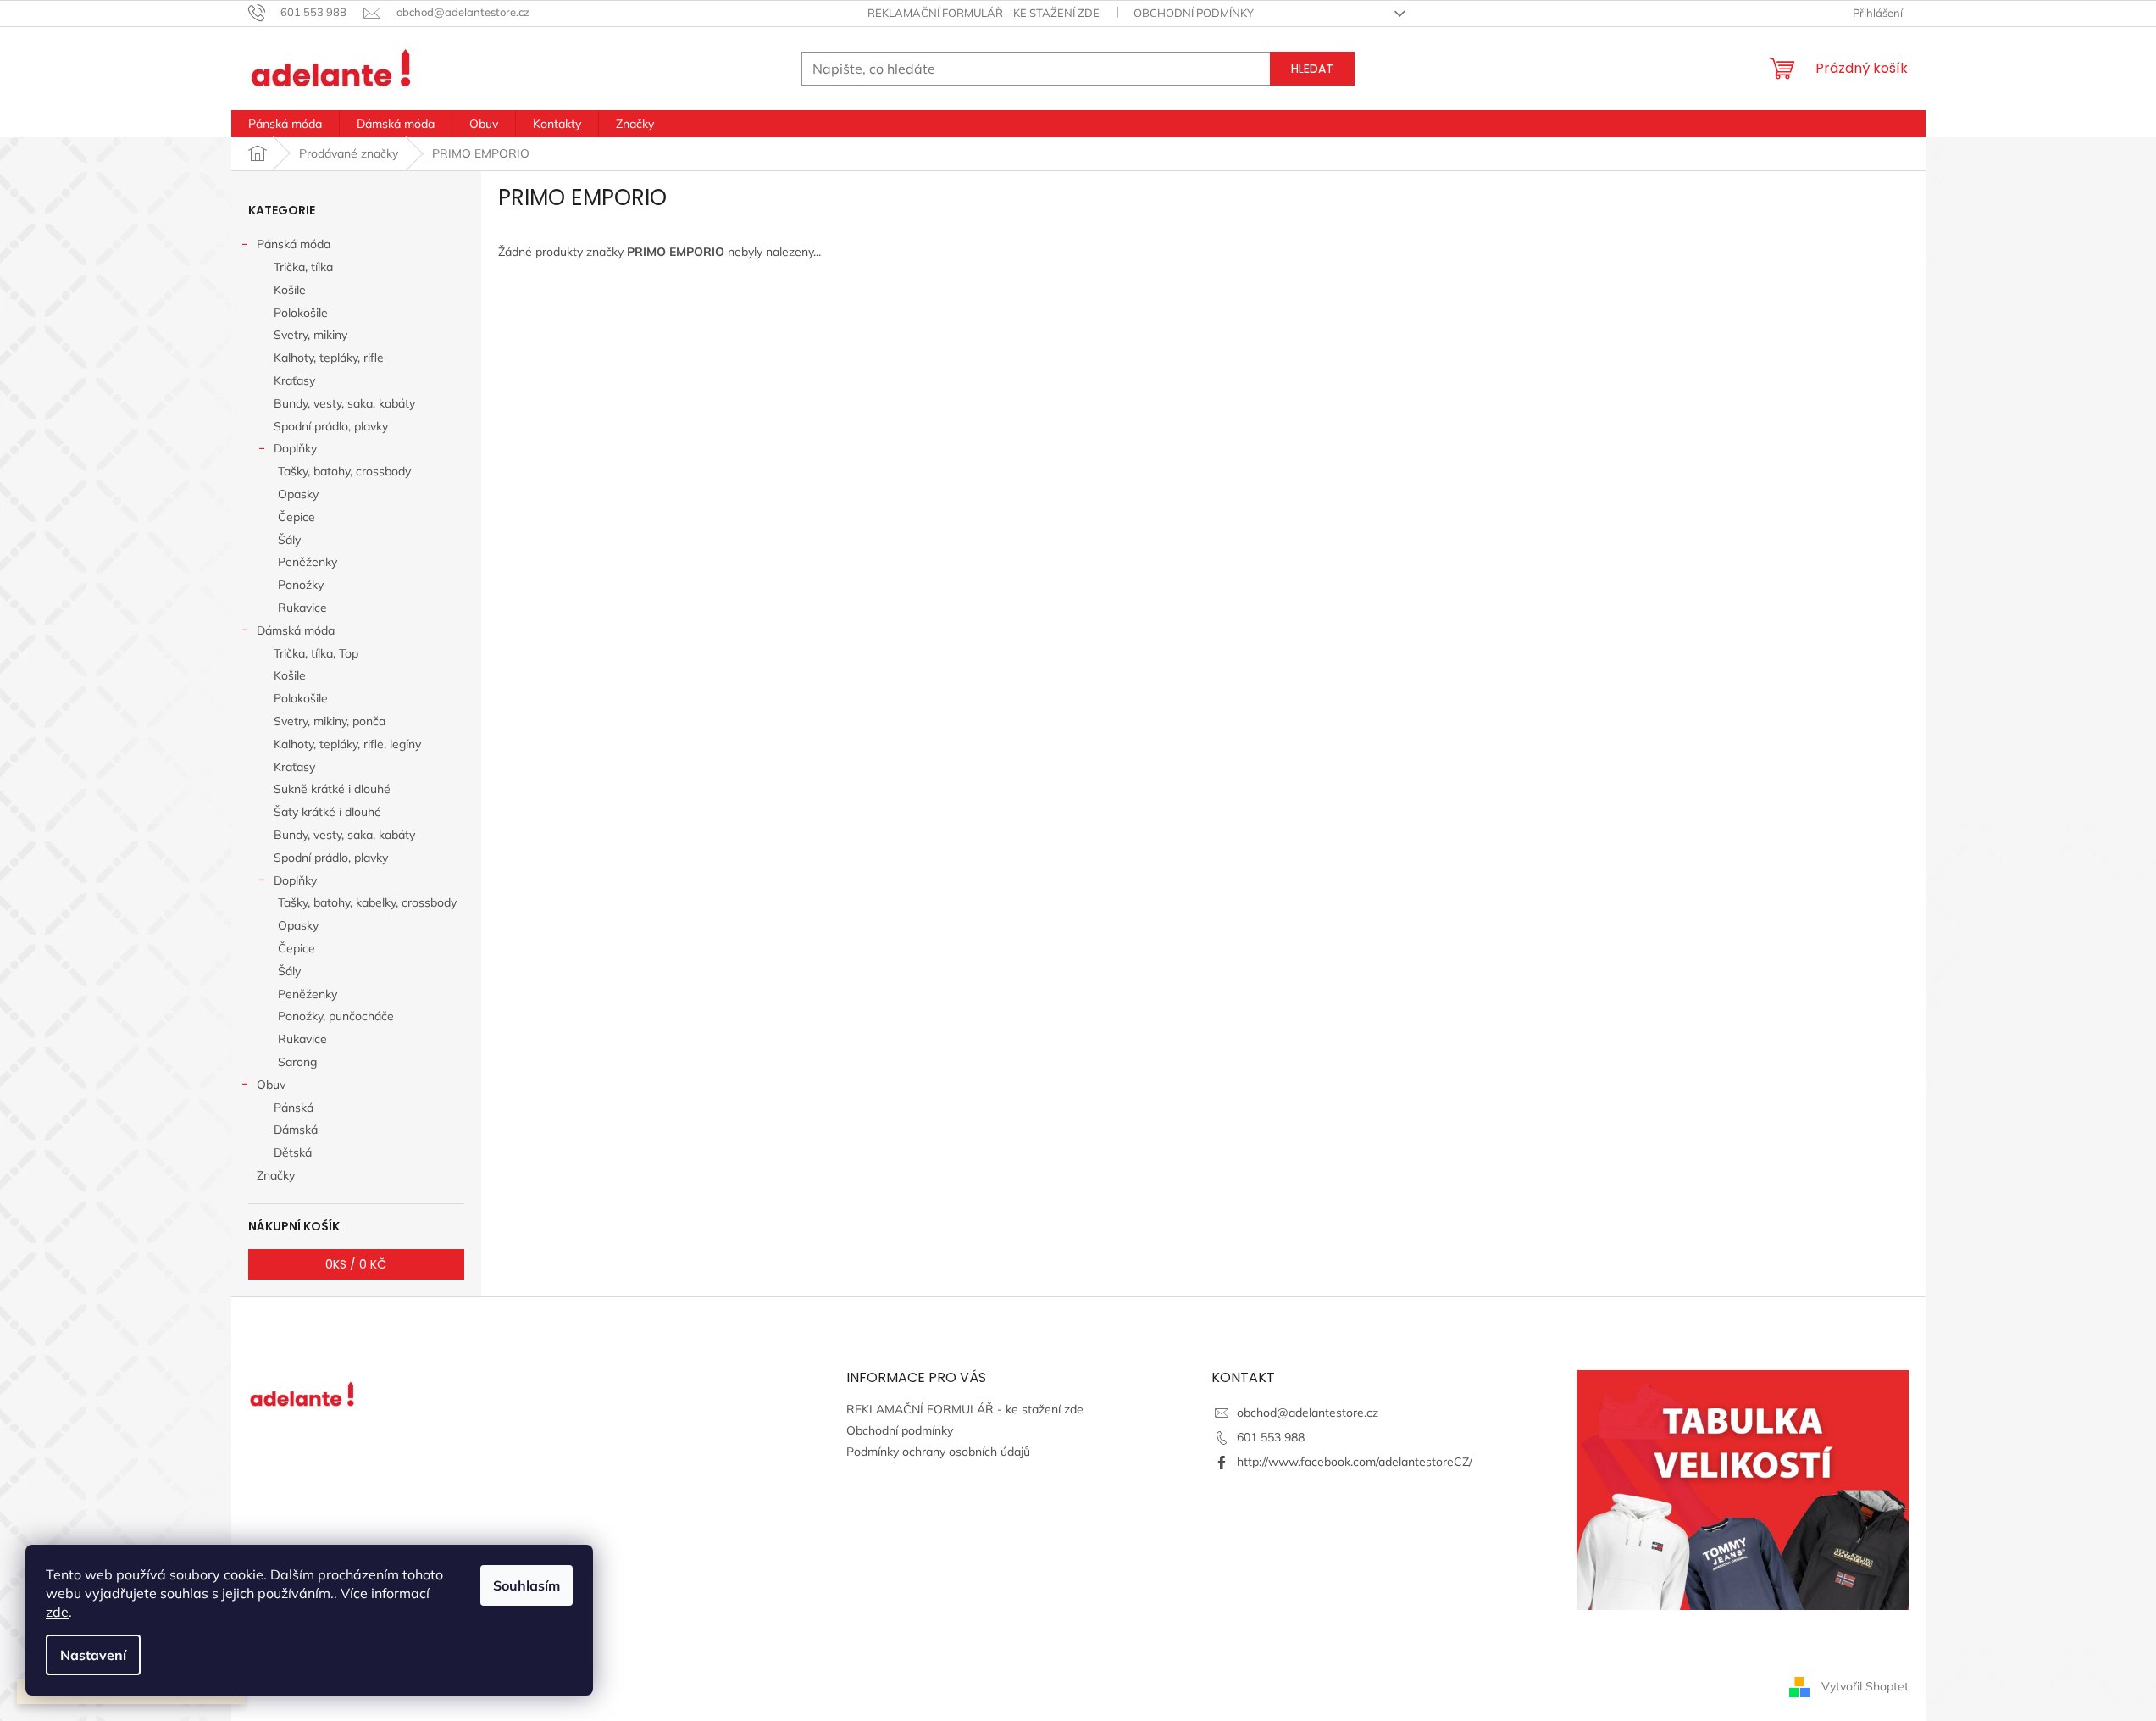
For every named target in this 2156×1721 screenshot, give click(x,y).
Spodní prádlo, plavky (331, 426)
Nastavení (93, 1655)
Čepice (297, 517)
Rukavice (302, 608)
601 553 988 (1271, 1437)
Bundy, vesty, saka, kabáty (344, 403)
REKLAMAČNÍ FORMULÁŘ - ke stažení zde (984, 13)
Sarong (297, 1062)
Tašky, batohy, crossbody (344, 471)
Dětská (293, 1152)
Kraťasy (294, 380)
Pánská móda (294, 244)
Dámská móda (296, 630)
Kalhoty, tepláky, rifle (329, 358)
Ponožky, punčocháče (336, 1016)
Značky (276, 1175)
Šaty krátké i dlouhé (327, 812)
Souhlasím (527, 1585)
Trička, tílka (303, 267)
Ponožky (301, 585)
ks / (356, 1264)
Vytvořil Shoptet (1865, 1685)
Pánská (294, 1108)
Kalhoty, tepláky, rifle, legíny (347, 744)
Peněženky (308, 562)
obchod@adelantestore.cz (1308, 1413)
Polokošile (301, 313)
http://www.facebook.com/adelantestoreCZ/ (1355, 1462)
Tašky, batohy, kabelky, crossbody (367, 902)
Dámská (296, 1130)
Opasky (298, 494)
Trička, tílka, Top (316, 653)
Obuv (271, 1085)
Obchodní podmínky (1194, 13)
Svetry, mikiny (310, 335)
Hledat (1312, 69)
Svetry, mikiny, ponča (330, 721)
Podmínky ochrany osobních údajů (938, 1452)
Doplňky (295, 448)
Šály (289, 540)
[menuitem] (285, 124)
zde (57, 1612)
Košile (290, 290)
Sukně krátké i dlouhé (332, 789)
